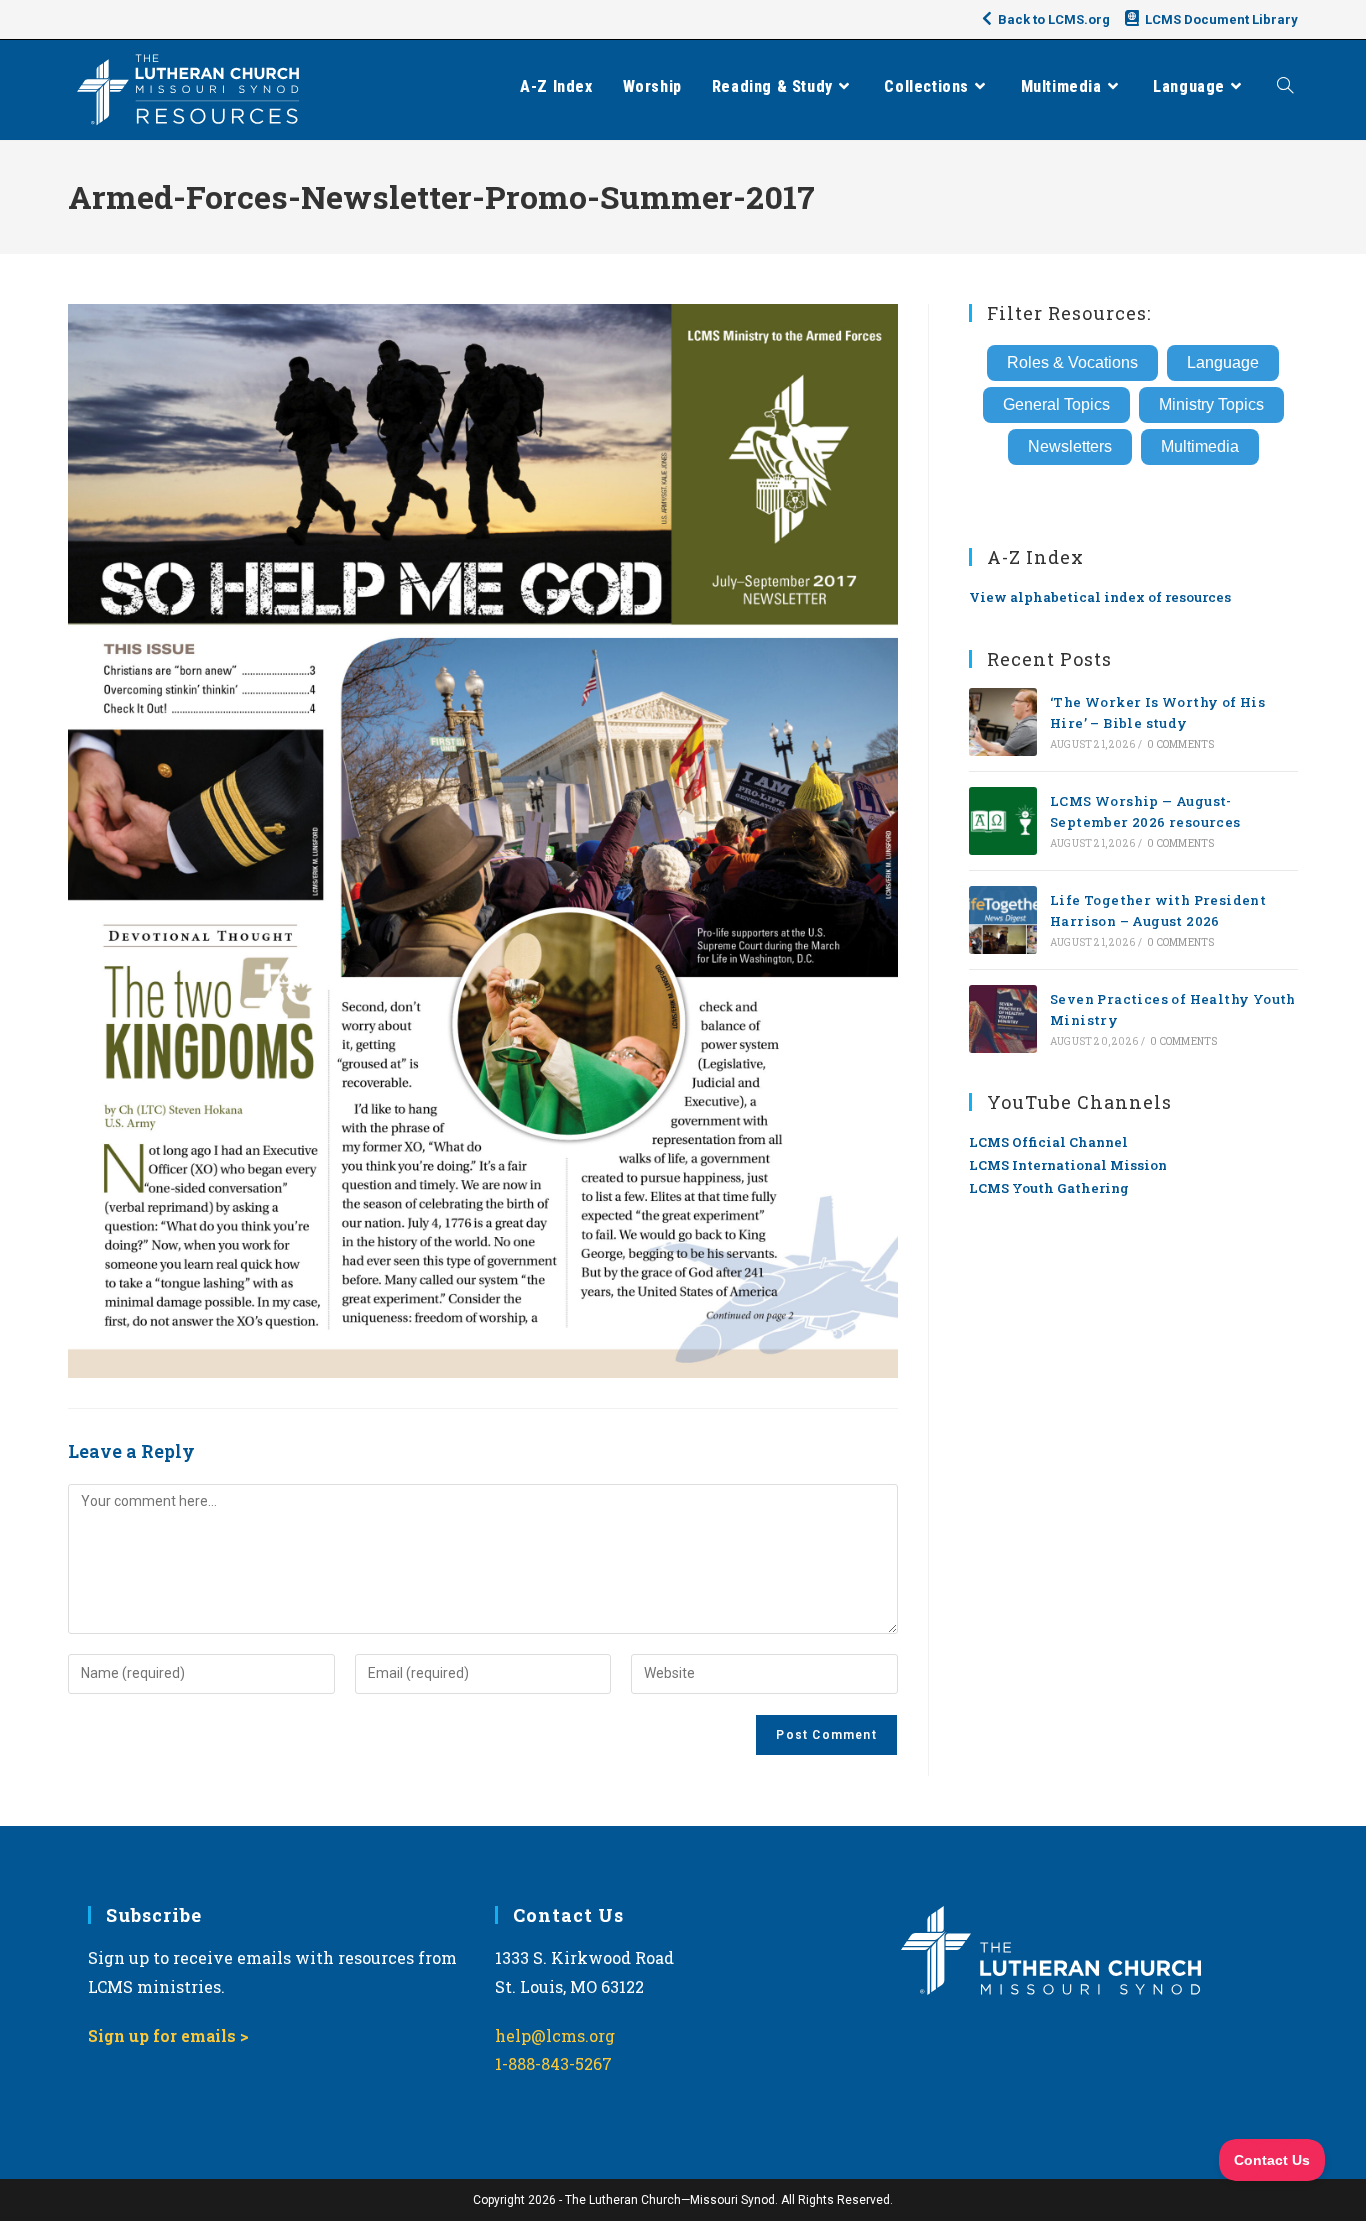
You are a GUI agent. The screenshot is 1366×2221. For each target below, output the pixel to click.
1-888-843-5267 (553, 2063)
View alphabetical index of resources (1100, 597)
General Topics (1056, 404)
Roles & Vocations (1072, 362)
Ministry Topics (1211, 404)
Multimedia (1200, 446)
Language (1223, 362)
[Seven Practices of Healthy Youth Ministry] (1003, 1019)
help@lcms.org (555, 2035)
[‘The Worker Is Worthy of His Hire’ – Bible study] (1003, 722)
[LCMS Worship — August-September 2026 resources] (1003, 821)
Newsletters (1070, 446)
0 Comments (1180, 744)
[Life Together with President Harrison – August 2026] (1003, 920)
